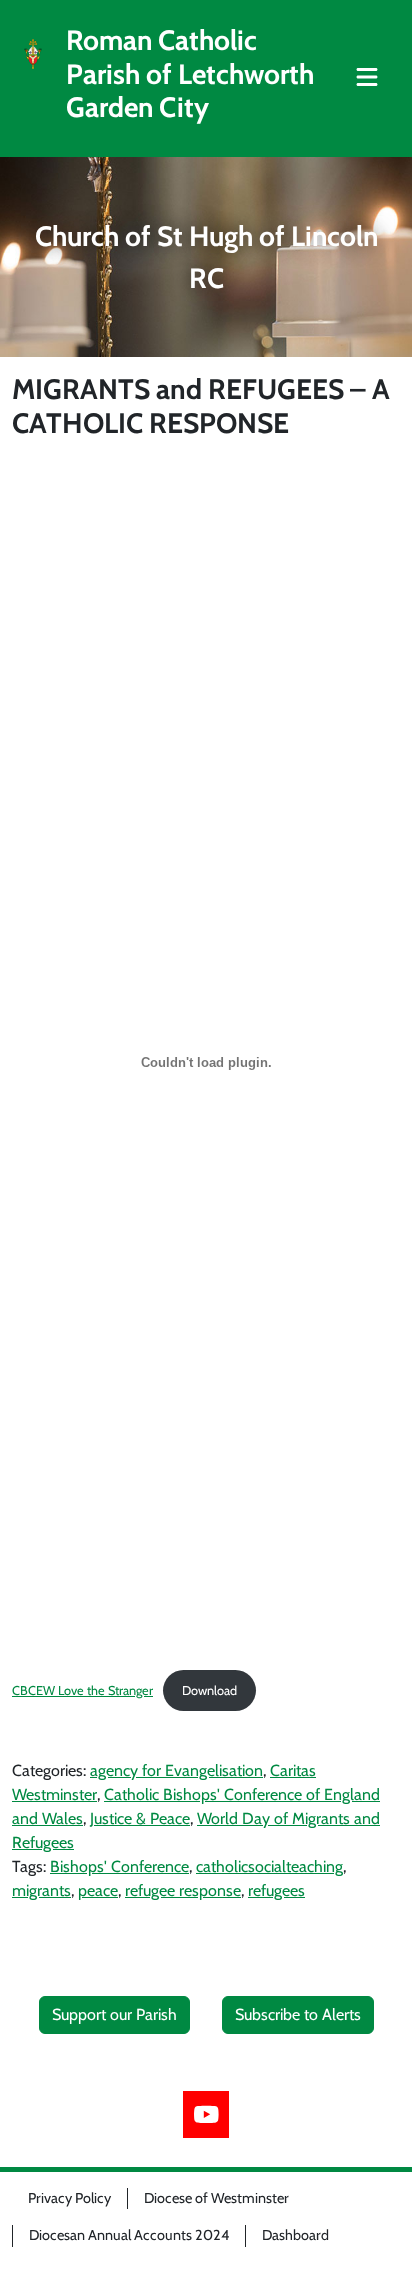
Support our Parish (114, 2014)
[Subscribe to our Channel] (206, 2114)
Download (209, 1690)
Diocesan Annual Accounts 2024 (129, 2235)
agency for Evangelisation (176, 1770)
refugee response (183, 1890)
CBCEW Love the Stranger (82, 1690)
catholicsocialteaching (269, 1866)
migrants (41, 1890)
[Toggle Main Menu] (367, 78)
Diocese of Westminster (216, 2198)
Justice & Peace (140, 1818)
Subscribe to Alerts (298, 2014)
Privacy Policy (69, 2198)
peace (98, 1890)
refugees (276, 1890)
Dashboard (295, 2235)
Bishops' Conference (119, 1866)
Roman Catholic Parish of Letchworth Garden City (190, 74)
